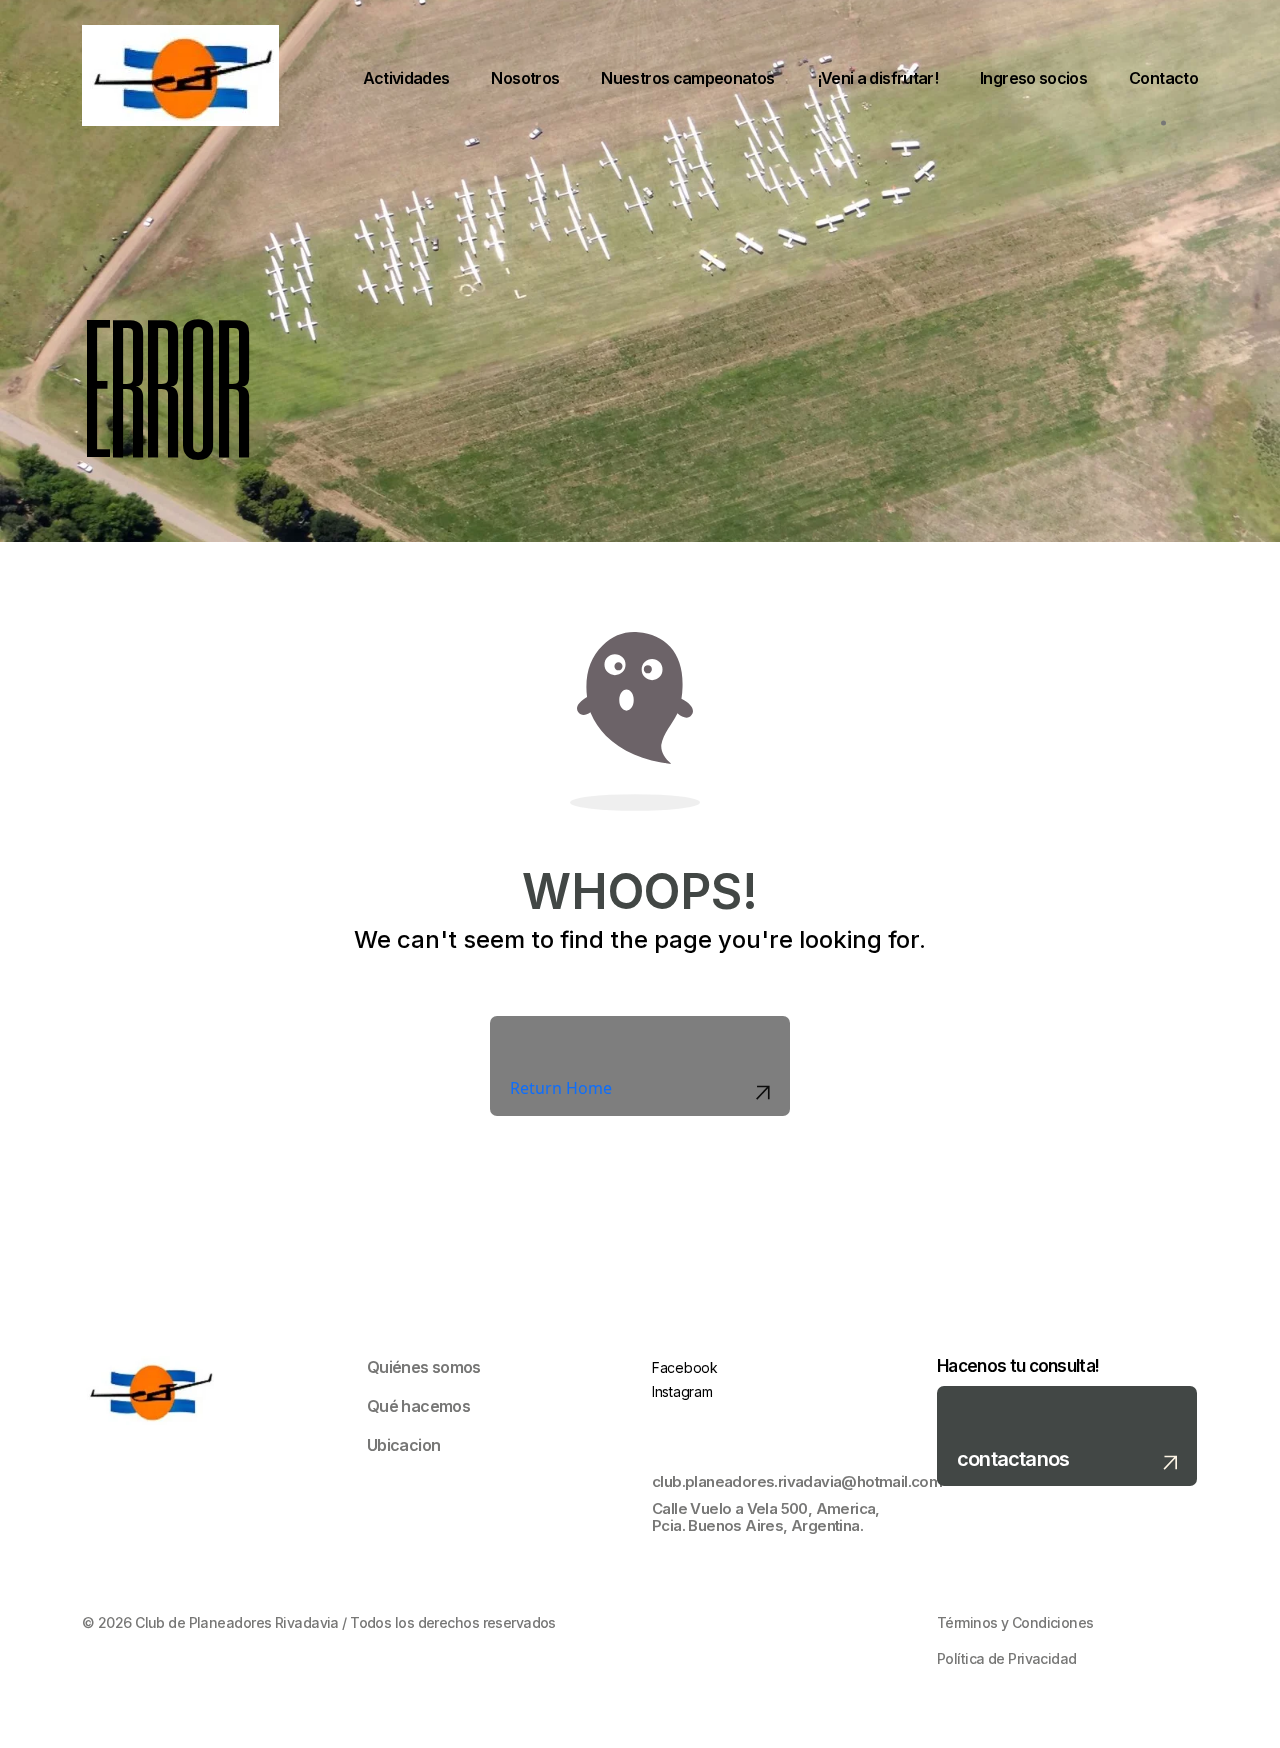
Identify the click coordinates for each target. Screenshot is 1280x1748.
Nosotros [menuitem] (525, 78)
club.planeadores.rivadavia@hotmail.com (782, 1482)
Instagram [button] (682, 1391)
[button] (1067, 1436)
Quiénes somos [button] (424, 1367)
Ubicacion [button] (403, 1445)
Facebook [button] (685, 1367)
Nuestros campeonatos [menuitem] (687, 78)
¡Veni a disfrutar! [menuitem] (877, 78)
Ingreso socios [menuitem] (1033, 78)
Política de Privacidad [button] (1007, 1659)
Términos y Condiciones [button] (1015, 1623)
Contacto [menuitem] (1163, 78)
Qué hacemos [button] (418, 1406)
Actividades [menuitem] (406, 78)
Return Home (561, 1088)
